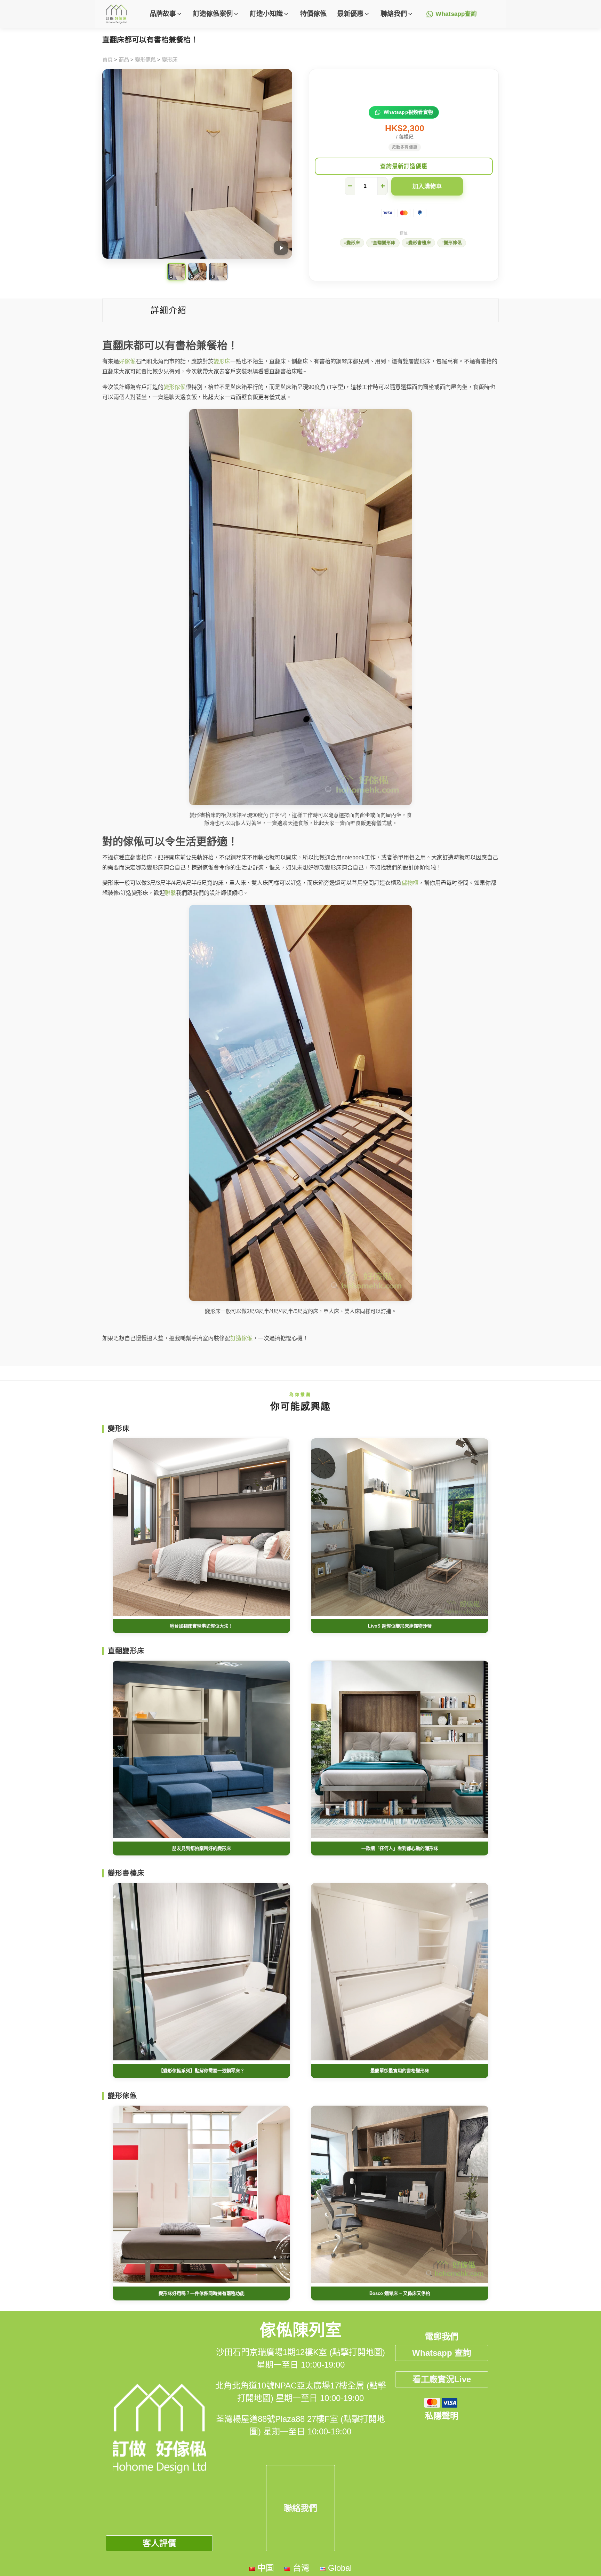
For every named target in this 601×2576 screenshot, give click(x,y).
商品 (124, 60)
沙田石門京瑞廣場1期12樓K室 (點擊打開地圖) (300, 2352)
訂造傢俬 (241, 1338)
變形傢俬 (145, 60)
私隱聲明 (442, 2416)
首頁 (107, 60)
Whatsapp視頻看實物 (408, 112)
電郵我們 (442, 2336)
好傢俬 (127, 361)
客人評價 (159, 2543)
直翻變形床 (384, 243)
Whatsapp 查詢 (442, 2353)
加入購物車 (427, 186)
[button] (166, 14)
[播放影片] (281, 248)
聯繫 (170, 893)
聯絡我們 (300, 2508)
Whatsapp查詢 (456, 14)
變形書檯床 (420, 243)
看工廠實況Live (442, 2379)
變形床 (170, 60)
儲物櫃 (410, 883)
